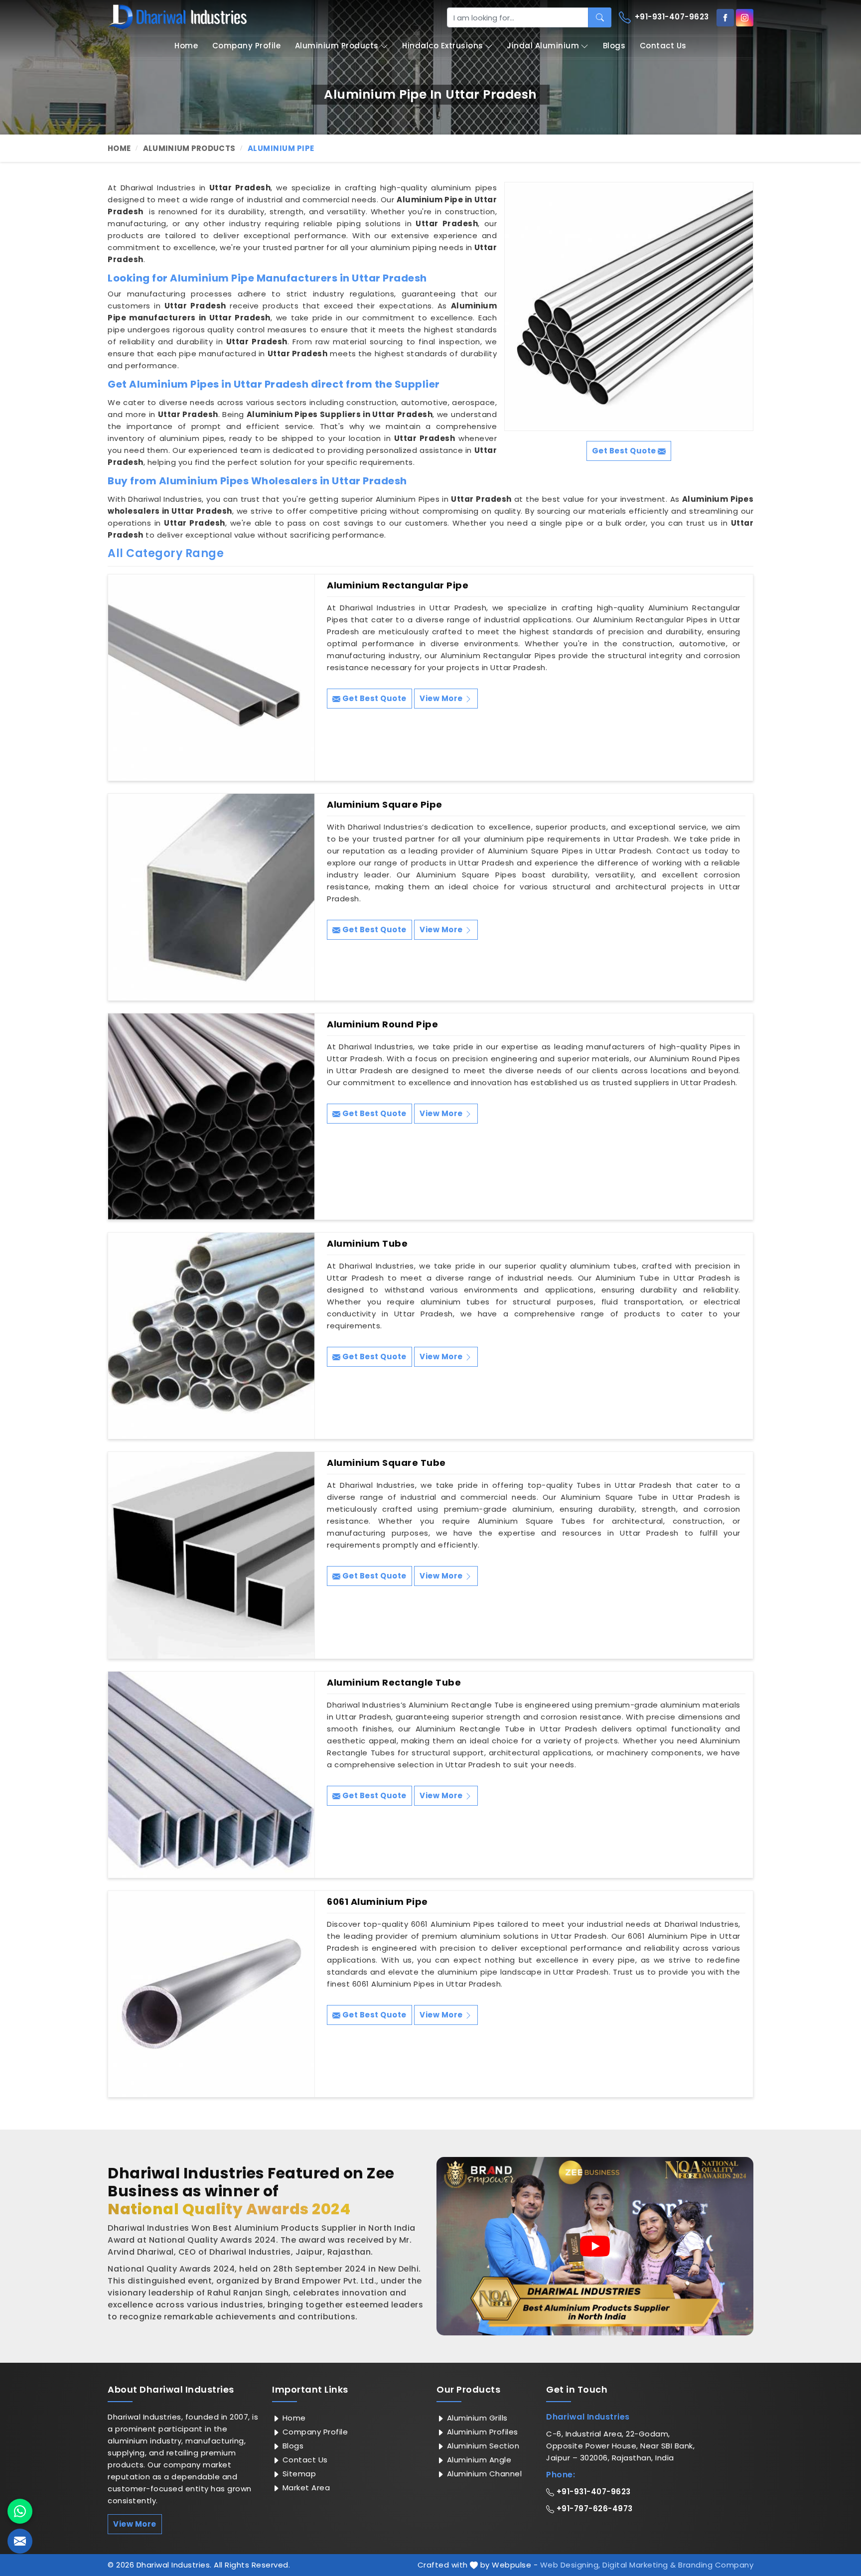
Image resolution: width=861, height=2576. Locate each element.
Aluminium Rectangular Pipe (398, 585)
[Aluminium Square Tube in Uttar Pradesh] (211, 1555)
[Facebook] (725, 18)
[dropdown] (384, 46)
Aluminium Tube (367, 1244)
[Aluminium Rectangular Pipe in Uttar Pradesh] (211, 678)
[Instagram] (745, 18)
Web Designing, (570, 2565)
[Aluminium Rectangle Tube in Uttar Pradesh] (211, 1775)
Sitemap (298, 2474)
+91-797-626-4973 (593, 2508)
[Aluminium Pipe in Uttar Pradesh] (629, 306)
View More (442, 698)
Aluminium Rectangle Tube (394, 1683)
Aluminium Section (482, 2446)
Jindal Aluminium (543, 46)
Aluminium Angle (478, 2460)
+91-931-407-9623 (671, 17)
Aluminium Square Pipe (385, 805)
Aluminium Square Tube (386, 1463)
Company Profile (247, 46)
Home (186, 46)
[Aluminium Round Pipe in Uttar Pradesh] (211, 1117)
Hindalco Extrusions (443, 46)
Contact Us (663, 46)
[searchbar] (600, 17)
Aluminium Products (337, 46)
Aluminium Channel (483, 2474)
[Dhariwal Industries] (177, 17)
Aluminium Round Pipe (382, 1024)
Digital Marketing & (639, 2565)
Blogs (614, 46)
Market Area (305, 2488)
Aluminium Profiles (481, 2432)
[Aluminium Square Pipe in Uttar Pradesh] (211, 897)
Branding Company (716, 2565)
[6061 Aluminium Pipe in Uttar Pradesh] (211, 1994)
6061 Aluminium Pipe (377, 1902)
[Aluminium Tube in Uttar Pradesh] (211, 1336)
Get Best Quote (373, 698)
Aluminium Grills (476, 2418)
